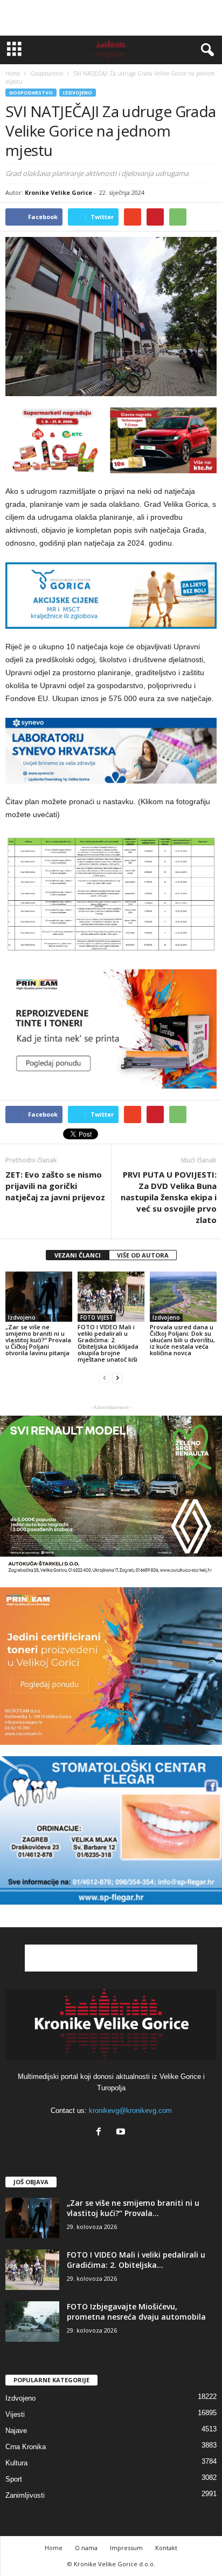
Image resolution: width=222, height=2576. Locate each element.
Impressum (126, 2548)
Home (13, 73)
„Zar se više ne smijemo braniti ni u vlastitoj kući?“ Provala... (133, 2208)
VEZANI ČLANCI (78, 1255)
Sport (14, 2479)
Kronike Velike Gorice (58, 192)
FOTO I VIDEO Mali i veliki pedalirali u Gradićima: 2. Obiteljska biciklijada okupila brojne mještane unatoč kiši (108, 1343)
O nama (86, 2548)
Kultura (16, 2463)
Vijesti (15, 2414)
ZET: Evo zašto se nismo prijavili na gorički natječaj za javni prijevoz (55, 1186)
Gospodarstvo (31, 93)
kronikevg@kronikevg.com (130, 2111)
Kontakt (166, 2548)
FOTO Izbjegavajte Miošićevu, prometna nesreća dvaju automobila (136, 2312)
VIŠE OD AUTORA (143, 1255)
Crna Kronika (26, 2447)
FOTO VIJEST (97, 1317)
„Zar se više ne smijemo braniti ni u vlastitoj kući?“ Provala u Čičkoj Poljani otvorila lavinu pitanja (38, 1340)
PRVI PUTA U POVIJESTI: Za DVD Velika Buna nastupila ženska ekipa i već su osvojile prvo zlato (169, 1197)
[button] (205, 50)
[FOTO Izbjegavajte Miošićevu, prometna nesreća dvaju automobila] (32, 2322)
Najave (16, 2431)
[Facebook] (101, 2133)
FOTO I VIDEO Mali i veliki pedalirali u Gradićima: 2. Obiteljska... (136, 2260)
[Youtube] (122, 2133)
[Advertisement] (111, 18)
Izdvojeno (78, 93)
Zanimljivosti (25, 2495)
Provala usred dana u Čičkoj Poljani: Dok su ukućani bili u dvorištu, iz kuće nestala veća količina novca (182, 1340)
